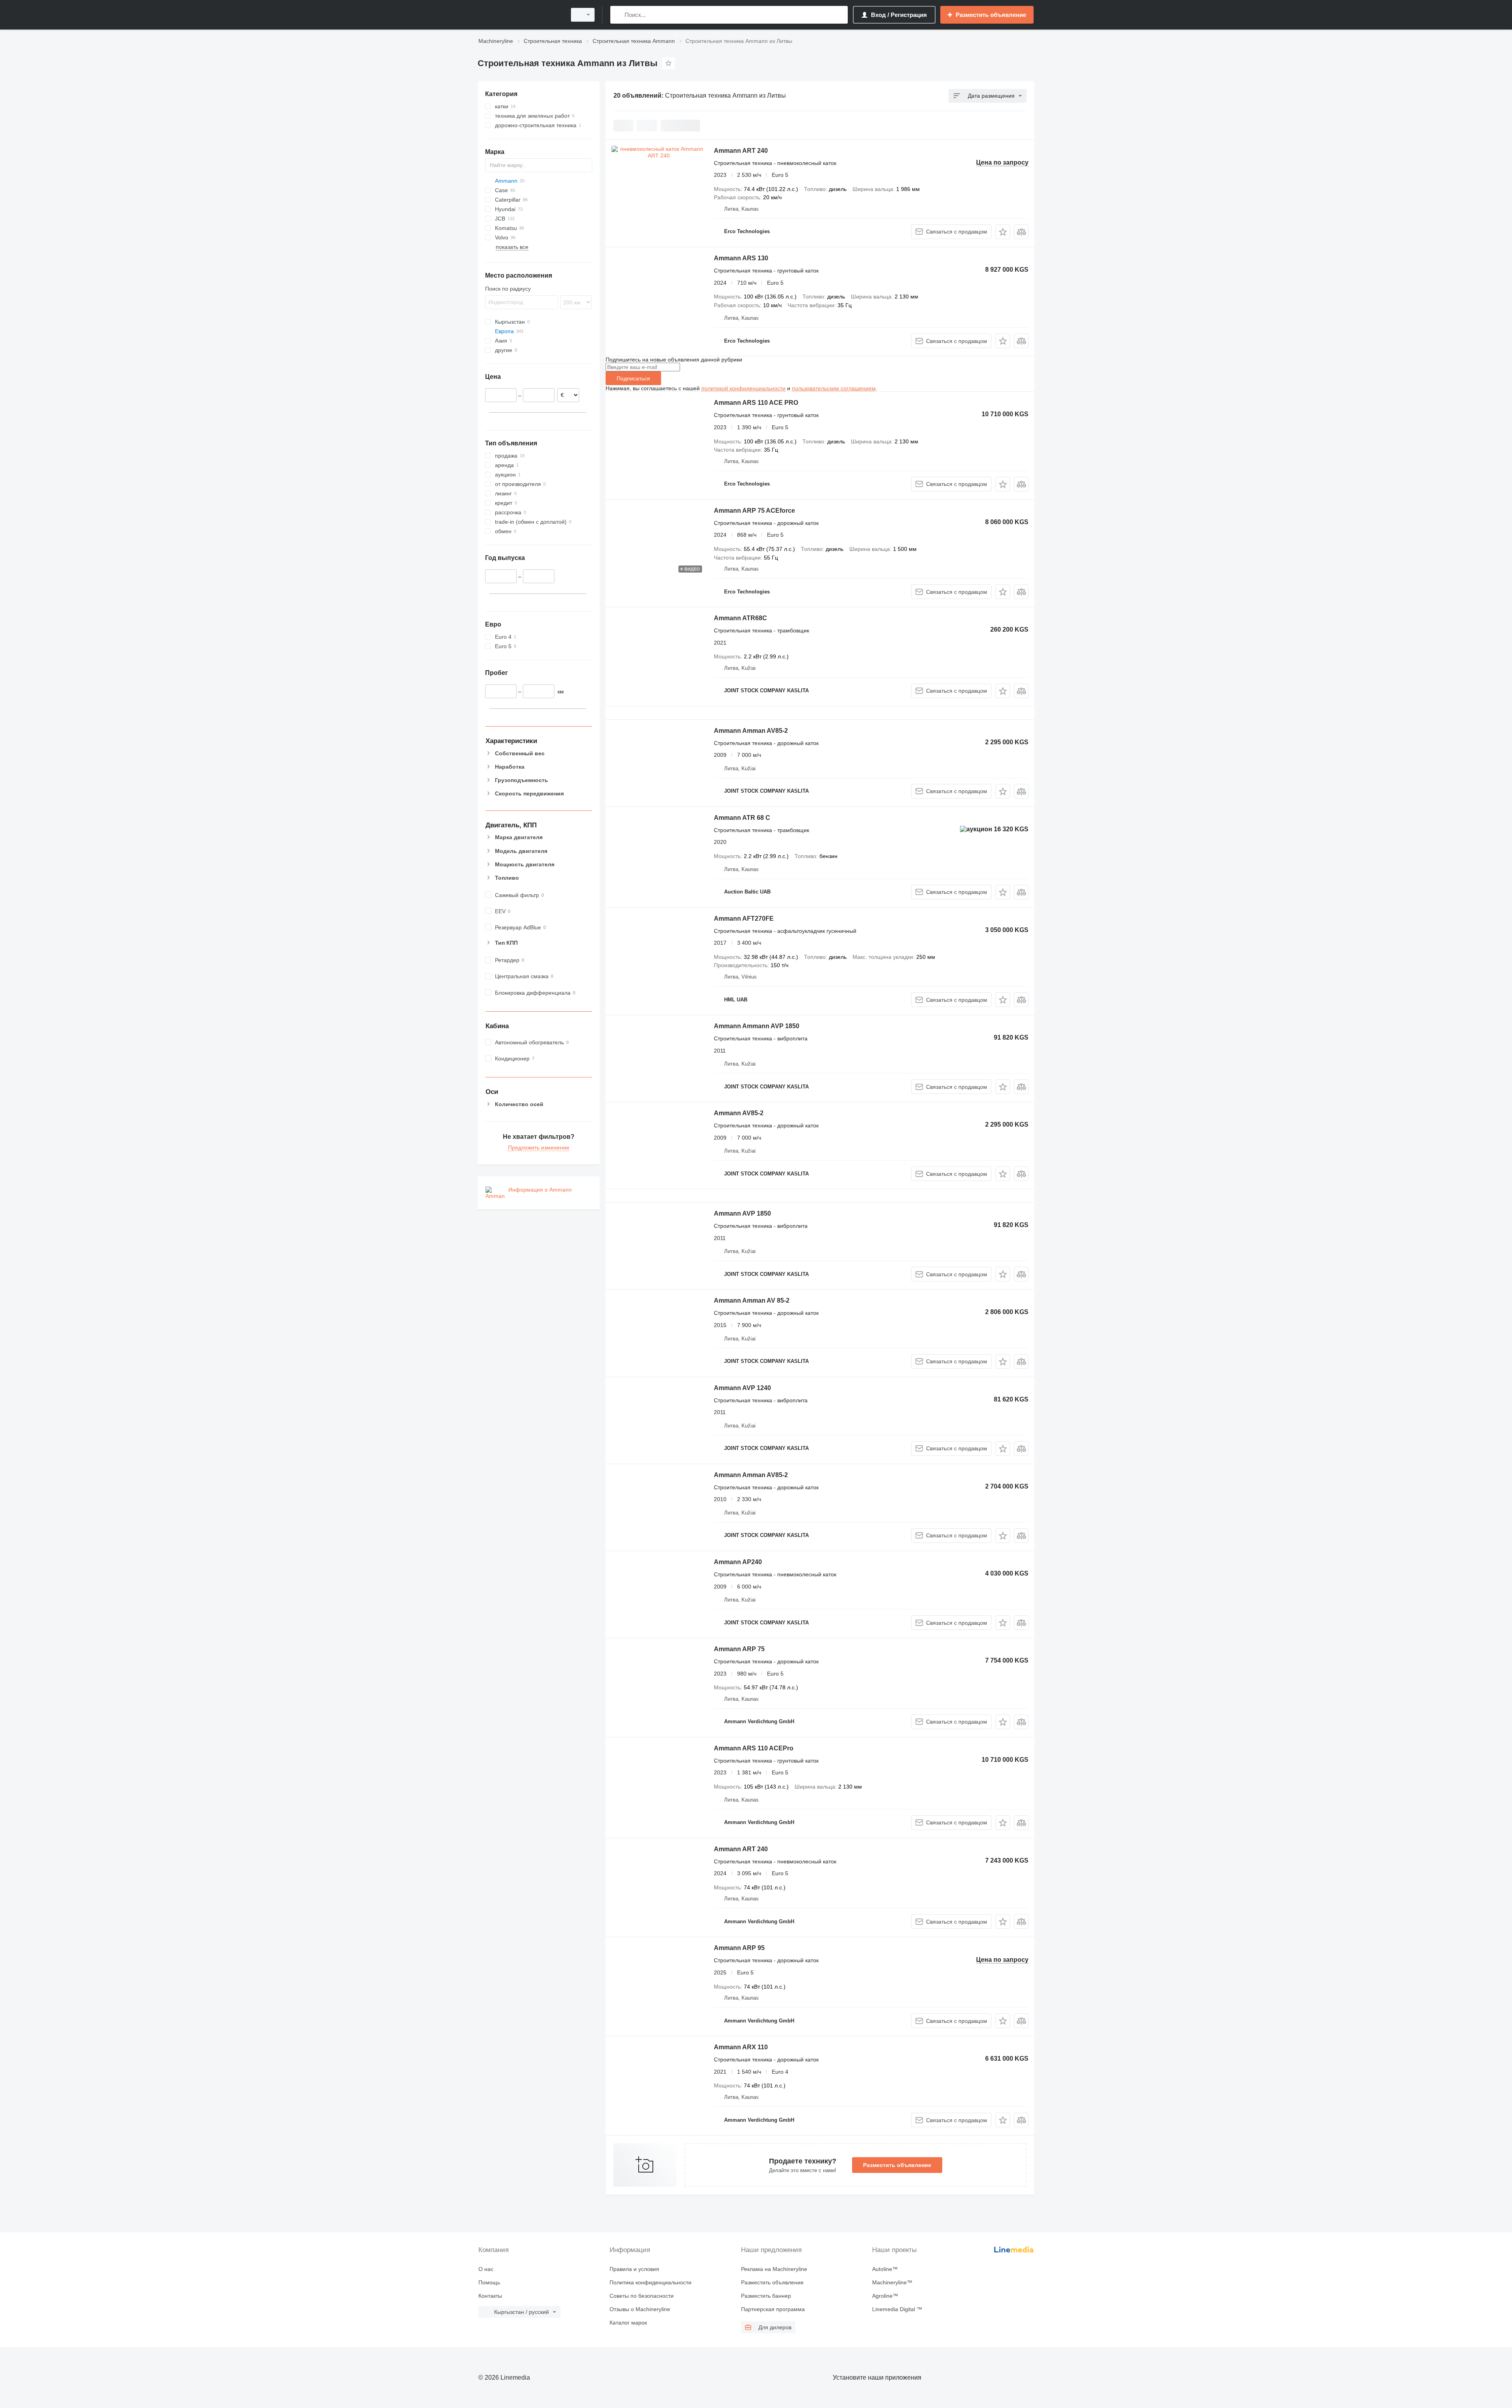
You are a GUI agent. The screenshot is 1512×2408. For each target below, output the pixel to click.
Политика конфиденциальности (650, 2282)
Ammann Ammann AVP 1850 (757, 1026)
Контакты (490, 2296)
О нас (486, 2269)
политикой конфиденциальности (743, 388)
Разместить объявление (897, 2165)
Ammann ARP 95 (739, 1948)
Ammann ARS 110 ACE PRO (756, 403)
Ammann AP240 (738, 1562)
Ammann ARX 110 (741, 2047)
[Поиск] (618, 15)
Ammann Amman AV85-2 (751, 731)
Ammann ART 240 (741, 151)
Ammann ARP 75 (739, 1649)
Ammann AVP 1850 (742, 1213)
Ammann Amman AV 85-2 (752, 1300)
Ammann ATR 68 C (742, 818)
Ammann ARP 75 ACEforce (754, 511)
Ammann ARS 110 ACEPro (754, 1748)
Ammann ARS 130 (741, 258)
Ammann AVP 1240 (742, 1388)
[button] (1003, 232)
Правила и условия (634, 2269)
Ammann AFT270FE (744, 919)
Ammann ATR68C (740, 618)
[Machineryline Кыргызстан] (520, 15)
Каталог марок (628, 2323)
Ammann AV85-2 (739, 1113)
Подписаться (633, 378)
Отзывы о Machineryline (640, 2309)
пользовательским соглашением (834, 388)
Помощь (489, 2282)
